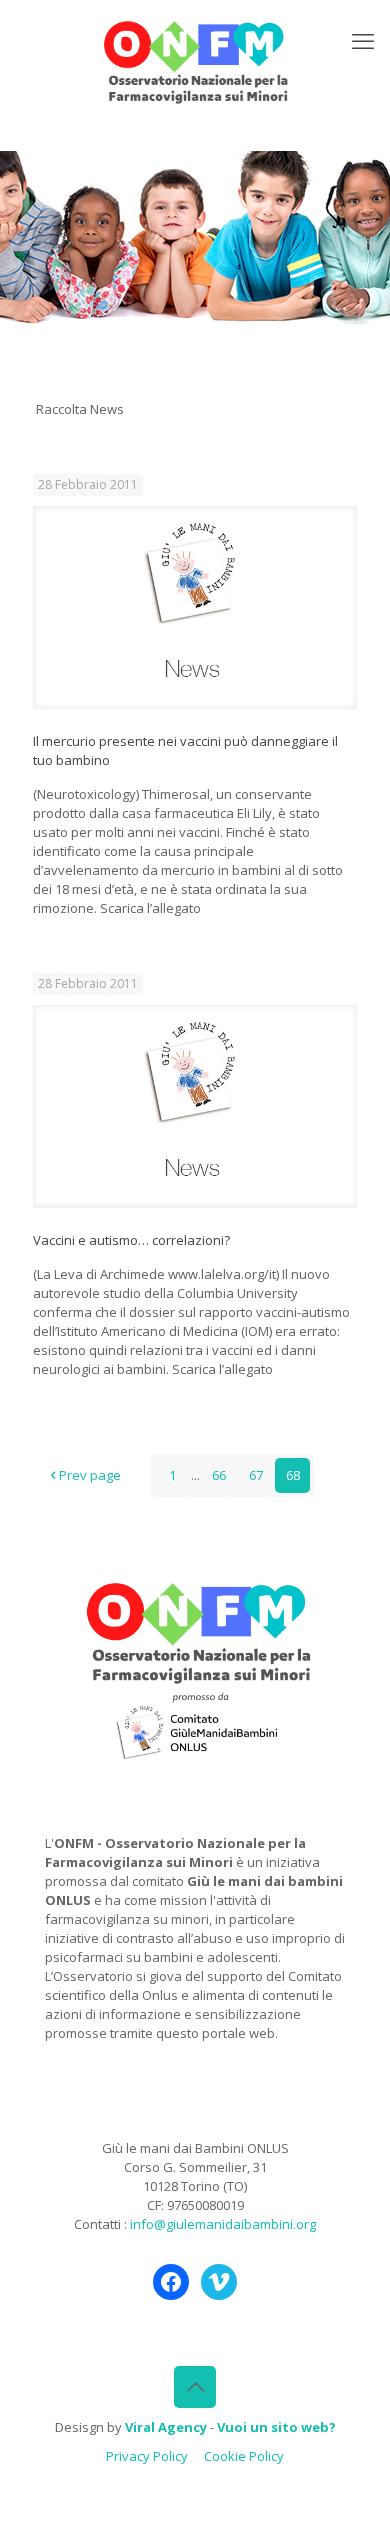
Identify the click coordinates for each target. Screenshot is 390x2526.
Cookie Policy (244, 2456)
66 (219, 1475)
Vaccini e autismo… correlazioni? (131, 1240)
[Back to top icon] (195, 2387)
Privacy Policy (147, 2456)
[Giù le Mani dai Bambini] (195, 60)
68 (293, 1475)
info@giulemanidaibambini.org (223, 2224)
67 (256, 1475)
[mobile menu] (363, 40)
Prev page (90, 1475)
